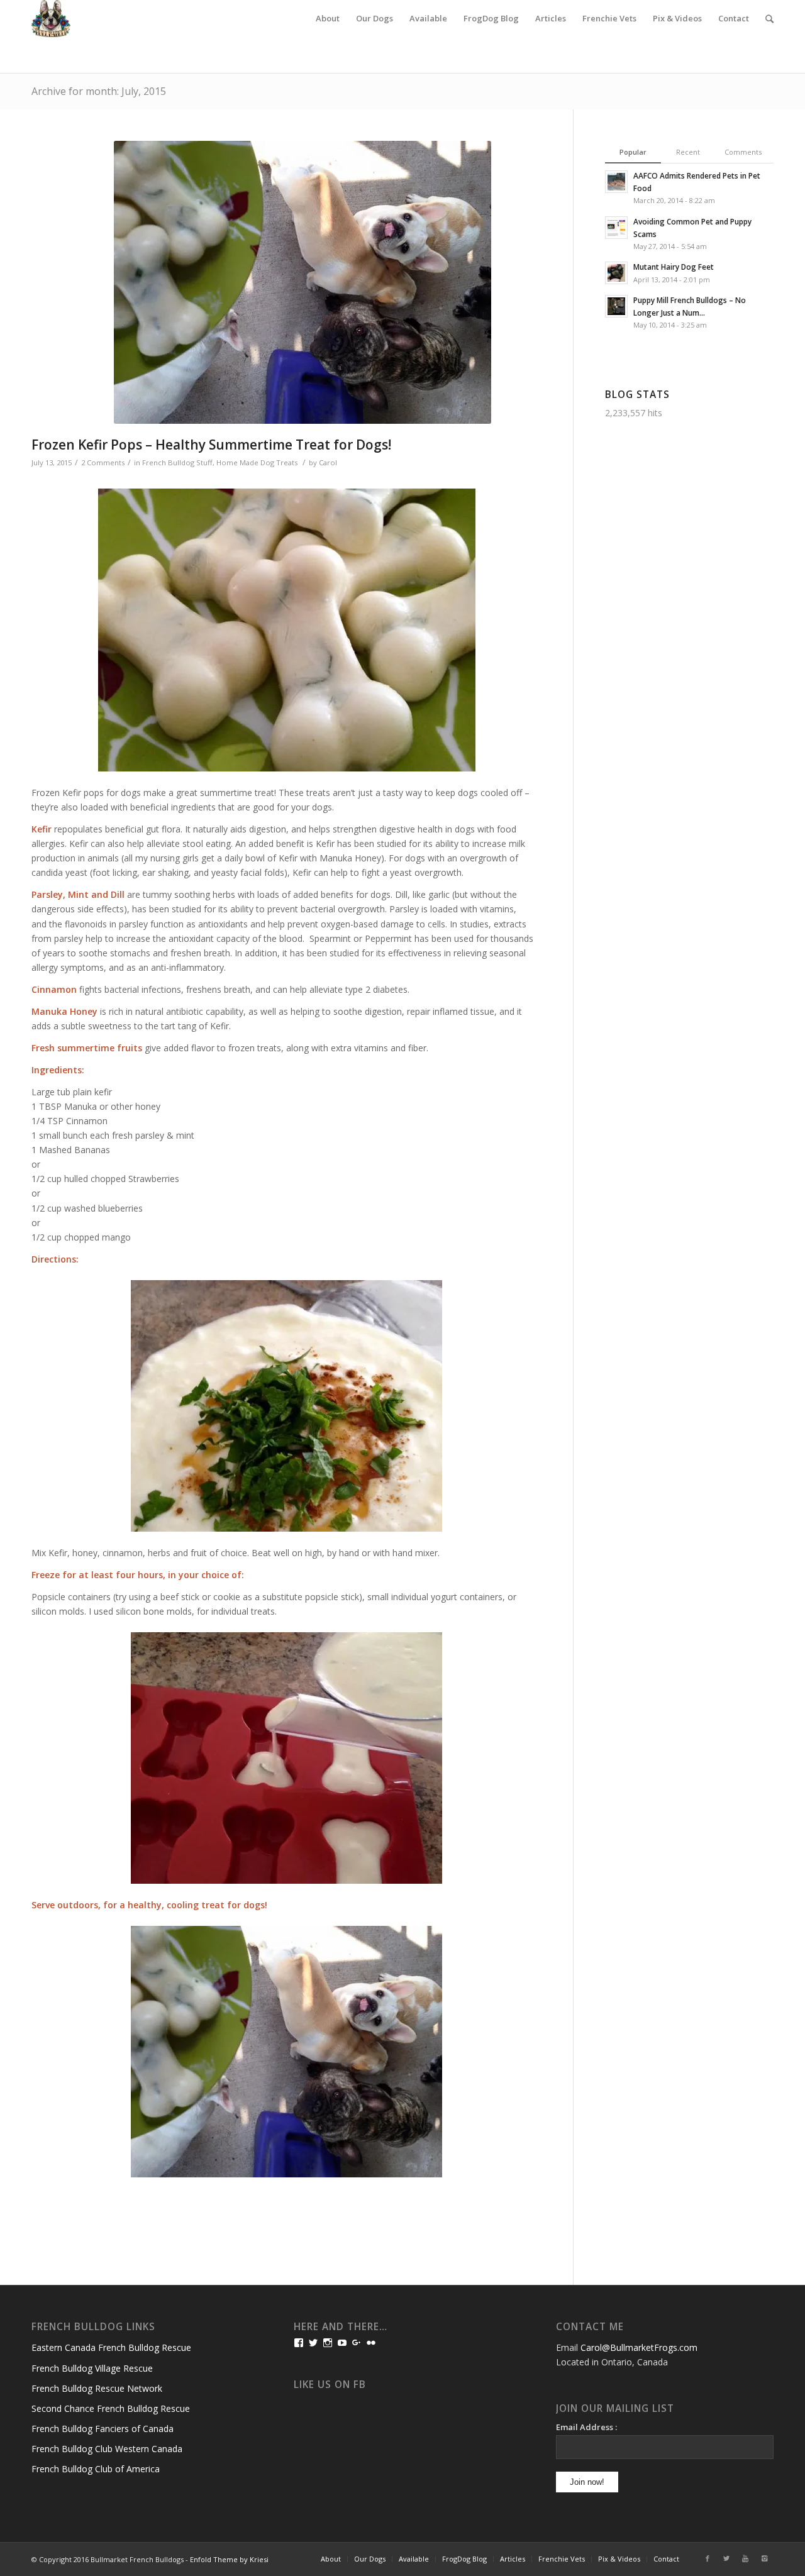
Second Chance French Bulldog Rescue (111, 2408)
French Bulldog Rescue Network (97, 2388)
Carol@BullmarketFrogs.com (639, 2347)
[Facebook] (708, 2558)
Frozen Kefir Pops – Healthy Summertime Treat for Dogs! (211, 445)
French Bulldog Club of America (96, 2469)
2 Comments (103, 462)
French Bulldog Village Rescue (92, 2368)
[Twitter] (726, 2558)
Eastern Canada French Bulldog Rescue (111, 2347)
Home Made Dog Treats (257, 462)
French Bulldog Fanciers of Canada (103, 2429)
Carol (328, 462)
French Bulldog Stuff (177, 462)
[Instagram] (764, 2558)
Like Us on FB (330, 2385)
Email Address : (586, 2427)
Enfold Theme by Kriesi (229, 2559)
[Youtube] (745, 2558)
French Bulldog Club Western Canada (107, 2449)
